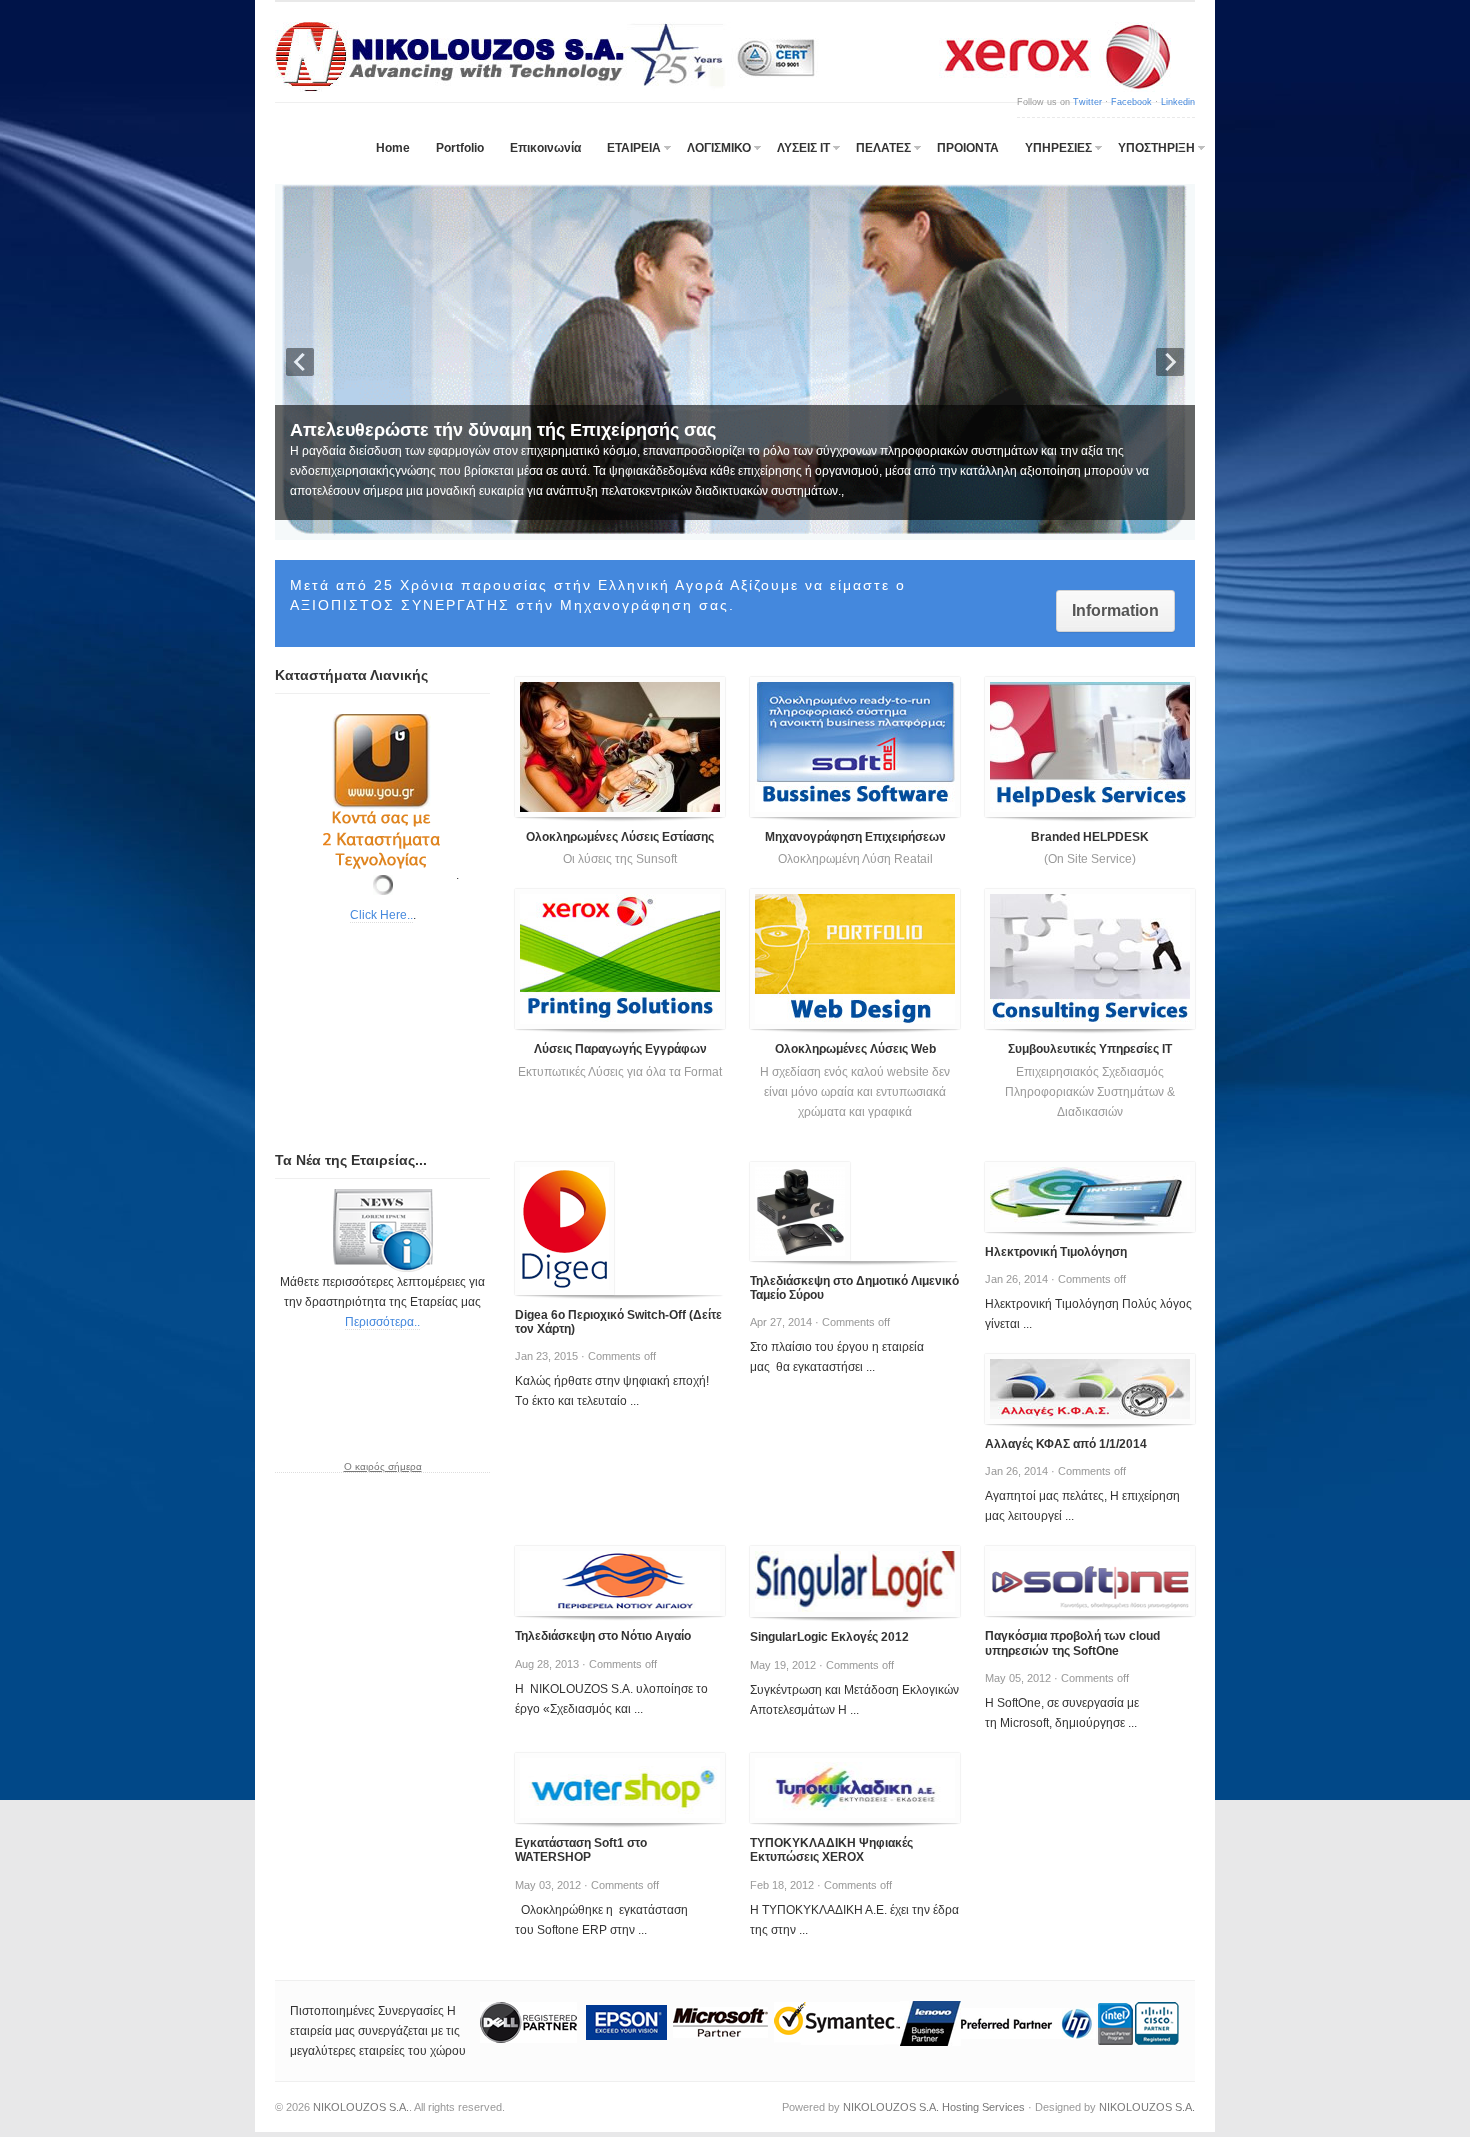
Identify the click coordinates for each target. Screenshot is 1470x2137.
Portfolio (460, 148)
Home (393, 148)
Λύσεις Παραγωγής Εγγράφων (620, 1049)
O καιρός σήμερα (383, 1467)
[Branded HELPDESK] (1090, 747)
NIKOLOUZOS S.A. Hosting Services (934, 2107)
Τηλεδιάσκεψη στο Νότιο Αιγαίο (603, 1636)
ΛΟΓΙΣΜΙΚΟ (719, 148)
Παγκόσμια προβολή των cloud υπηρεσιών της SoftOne (1072, 1643)
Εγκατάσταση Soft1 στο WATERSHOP (581, 1850)
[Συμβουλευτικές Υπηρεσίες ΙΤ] (1090, 959)
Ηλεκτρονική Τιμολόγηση (1056, 1252)
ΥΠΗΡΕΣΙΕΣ (1058, 148)
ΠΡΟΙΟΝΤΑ (968, 148)
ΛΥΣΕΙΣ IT (803, 148)
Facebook (1131, 102)
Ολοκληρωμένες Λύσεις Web (855, 1049)
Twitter (1087, 102)
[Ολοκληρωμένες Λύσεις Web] (855, 959)
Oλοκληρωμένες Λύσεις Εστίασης (620, 837)
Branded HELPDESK (1090, 837)
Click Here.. (381, 915)
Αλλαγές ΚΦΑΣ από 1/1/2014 (1066, 1444)
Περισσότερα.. (382, 1322)
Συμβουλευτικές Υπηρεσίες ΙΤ (1090, 1049)
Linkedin (1178, 102)
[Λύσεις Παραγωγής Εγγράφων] (620, 959)
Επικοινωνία (545, 148)
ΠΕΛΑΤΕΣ (883, 148)
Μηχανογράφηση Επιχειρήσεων (855, 837)
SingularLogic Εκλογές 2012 (829, 1637)
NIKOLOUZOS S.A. (361, 2107)
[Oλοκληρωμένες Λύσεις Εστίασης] (620, 747)
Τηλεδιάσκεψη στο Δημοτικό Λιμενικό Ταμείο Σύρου (854, 1288)
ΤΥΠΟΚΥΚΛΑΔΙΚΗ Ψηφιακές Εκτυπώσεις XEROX (831, 1850)
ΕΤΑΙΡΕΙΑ (634, 148)
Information (1115, 610)
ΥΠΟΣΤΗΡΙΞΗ (1156, 148)
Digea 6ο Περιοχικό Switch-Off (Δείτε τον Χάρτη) (618, 1322)
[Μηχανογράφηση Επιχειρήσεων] (855, 747)
